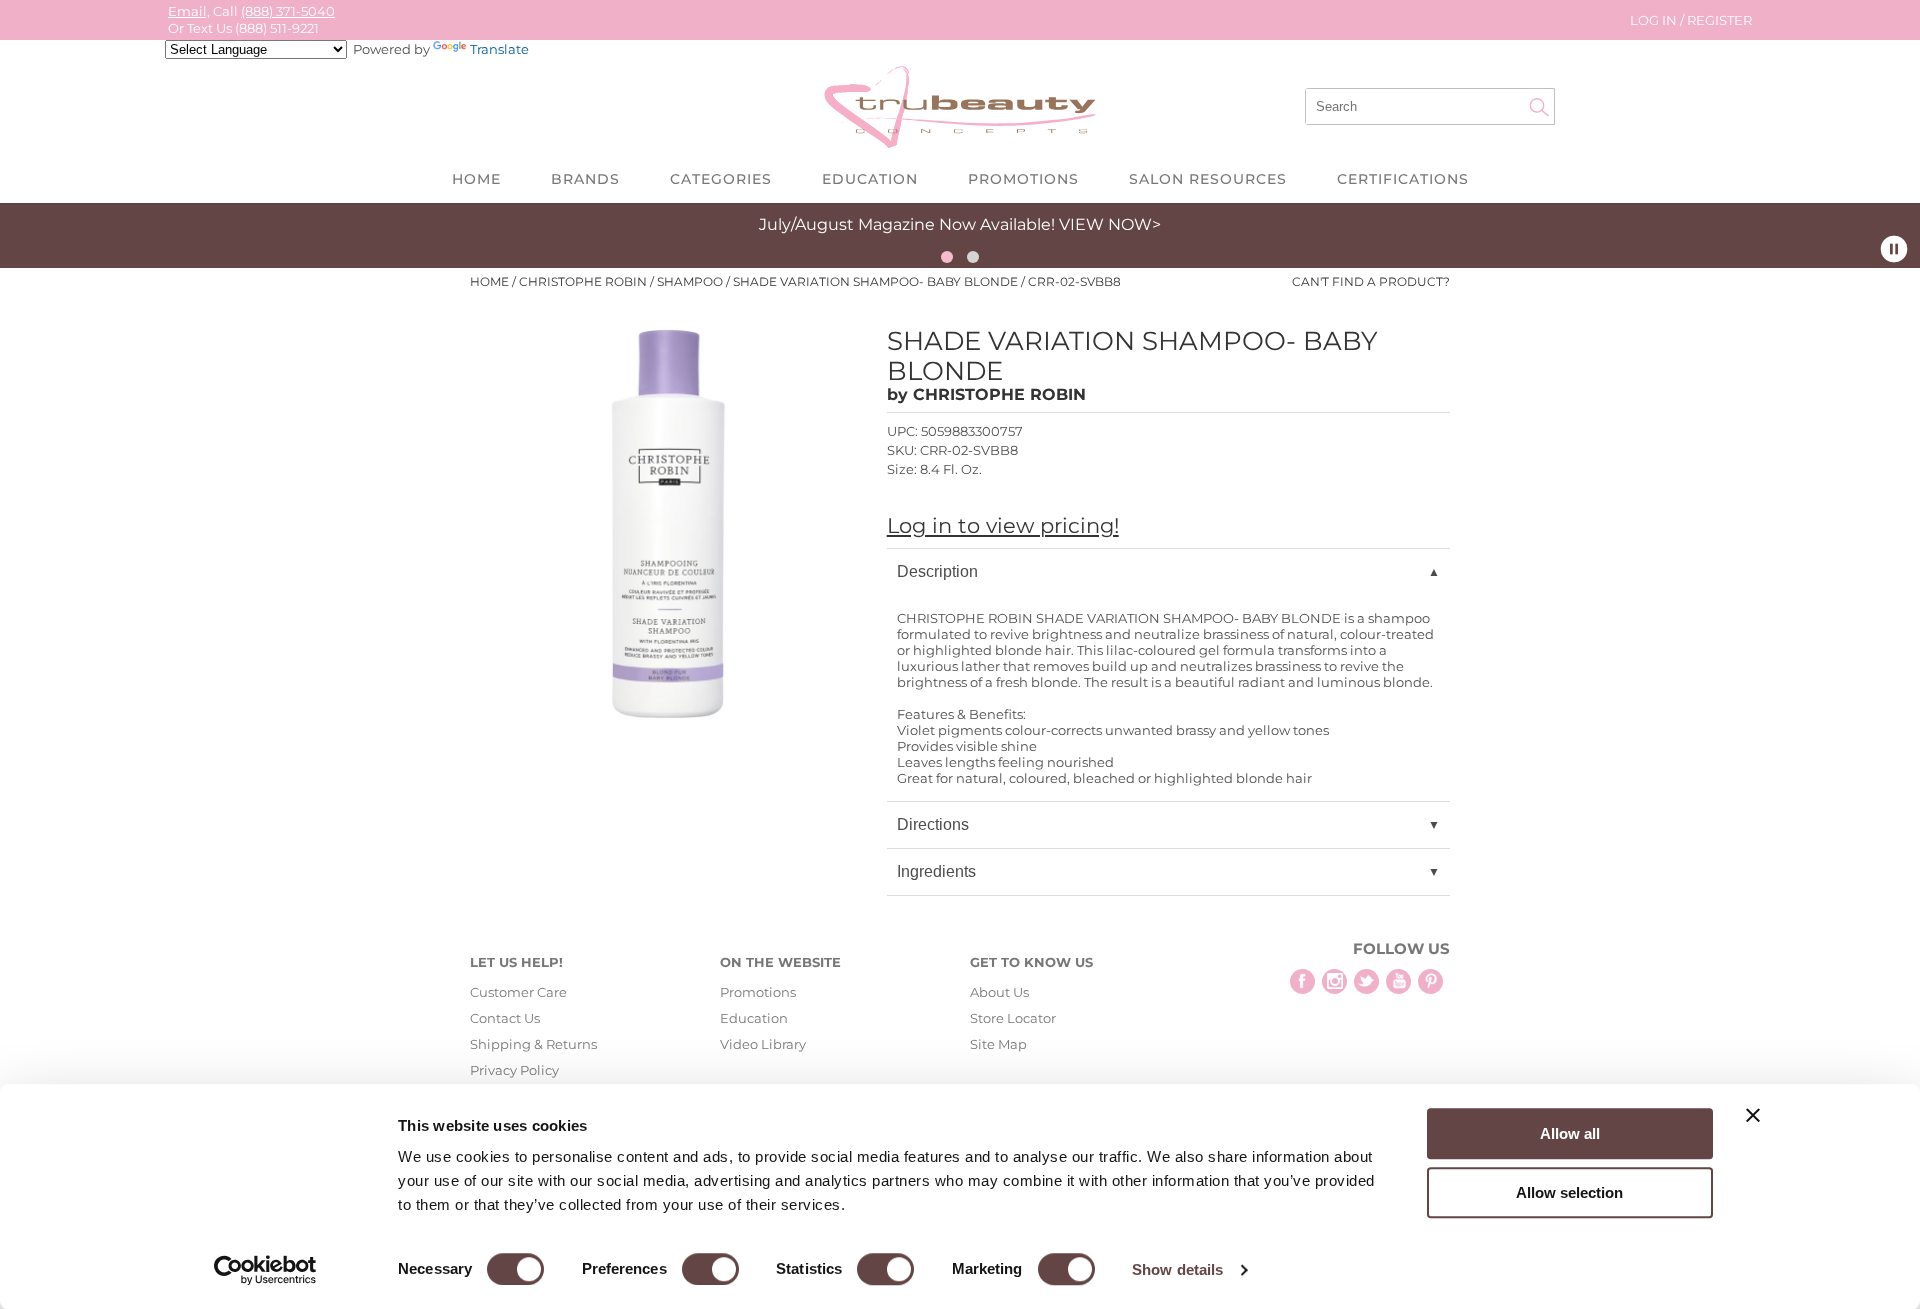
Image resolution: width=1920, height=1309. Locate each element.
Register (1719, 20)
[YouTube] (1398, 981)
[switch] (710, 1269)
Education (870, 179)
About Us (999, 992)
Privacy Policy (514, 1070)
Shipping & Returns (533, 1044)
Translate (499, 49)
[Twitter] (1366, 981)
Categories (721, 179)
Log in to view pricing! (1003, 525)
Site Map (998, 1044)
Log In (1655, 20)
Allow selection (1569, 1192)
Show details (1177, 1269)
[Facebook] (1302, 981)
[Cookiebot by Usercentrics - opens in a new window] (265, 1270)
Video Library (763, 1044)
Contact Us (505, 1018)
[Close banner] (1753, 1115)
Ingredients (936, 871)
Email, (189, 11)
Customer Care (518, 992)
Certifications (1403, 179)
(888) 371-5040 (288, 11)
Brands (585, 179)
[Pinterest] (1430, 981)
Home (476, 179)
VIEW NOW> (1110, 224)
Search (1539, 107)
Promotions (1023, 179)
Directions (933, 824)
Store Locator (1013, 1018)
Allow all (1570, 1133)
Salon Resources (1208, 179)
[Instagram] (1334, 981)
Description (937, 571)
